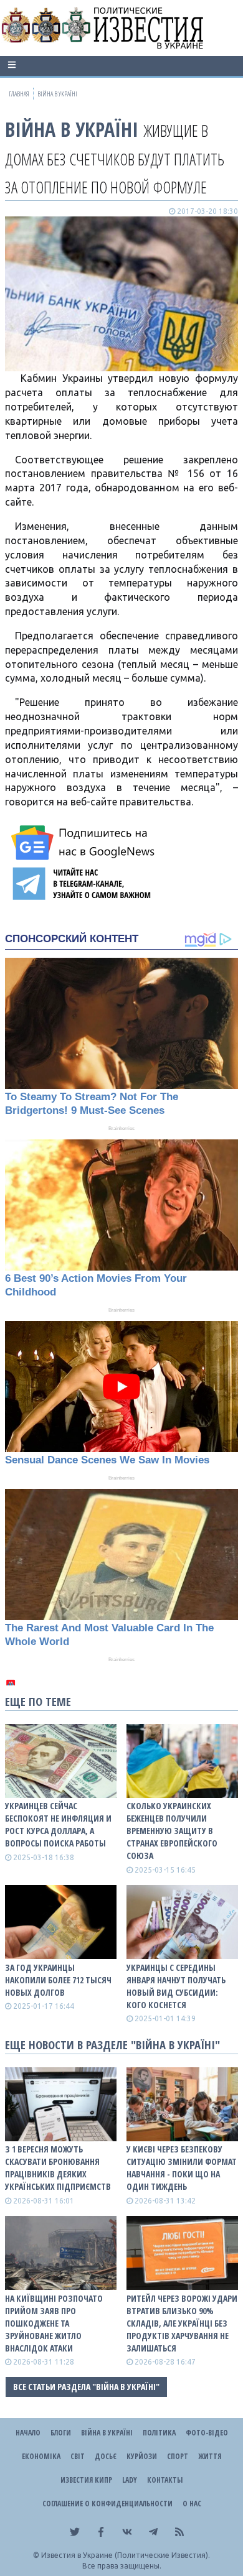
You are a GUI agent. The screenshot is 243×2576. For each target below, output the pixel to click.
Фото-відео (207, 2433)
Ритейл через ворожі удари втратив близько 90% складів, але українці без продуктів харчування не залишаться (182, 2323)
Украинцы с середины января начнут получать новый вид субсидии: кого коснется (176, 1986)
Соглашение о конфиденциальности (107, 2504)
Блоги (61, 2433)
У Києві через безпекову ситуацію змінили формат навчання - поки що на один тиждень (182, 2168)
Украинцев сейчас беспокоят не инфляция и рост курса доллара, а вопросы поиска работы (58, 1824)
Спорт (178, 2456)
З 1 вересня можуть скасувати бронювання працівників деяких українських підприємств (58, 2168)
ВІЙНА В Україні (72, 129)
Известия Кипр (86, 2480)
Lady (130, 2480)
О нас (192, 2504)
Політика (159, 2433)
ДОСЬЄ (106, 2456)
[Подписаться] (85, 843)
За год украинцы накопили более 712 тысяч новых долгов (58, 1980)
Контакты (165, 2480)
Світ (78, 2456)
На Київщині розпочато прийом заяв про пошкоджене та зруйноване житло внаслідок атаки (54, 2323)
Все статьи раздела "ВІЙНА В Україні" (86, 2387)
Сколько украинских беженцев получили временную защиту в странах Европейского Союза (172, 1831)
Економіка (41, 2456)
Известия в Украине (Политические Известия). (126, 2555)
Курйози (142, 2456)
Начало (28, 2433)
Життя (210, 2456)
